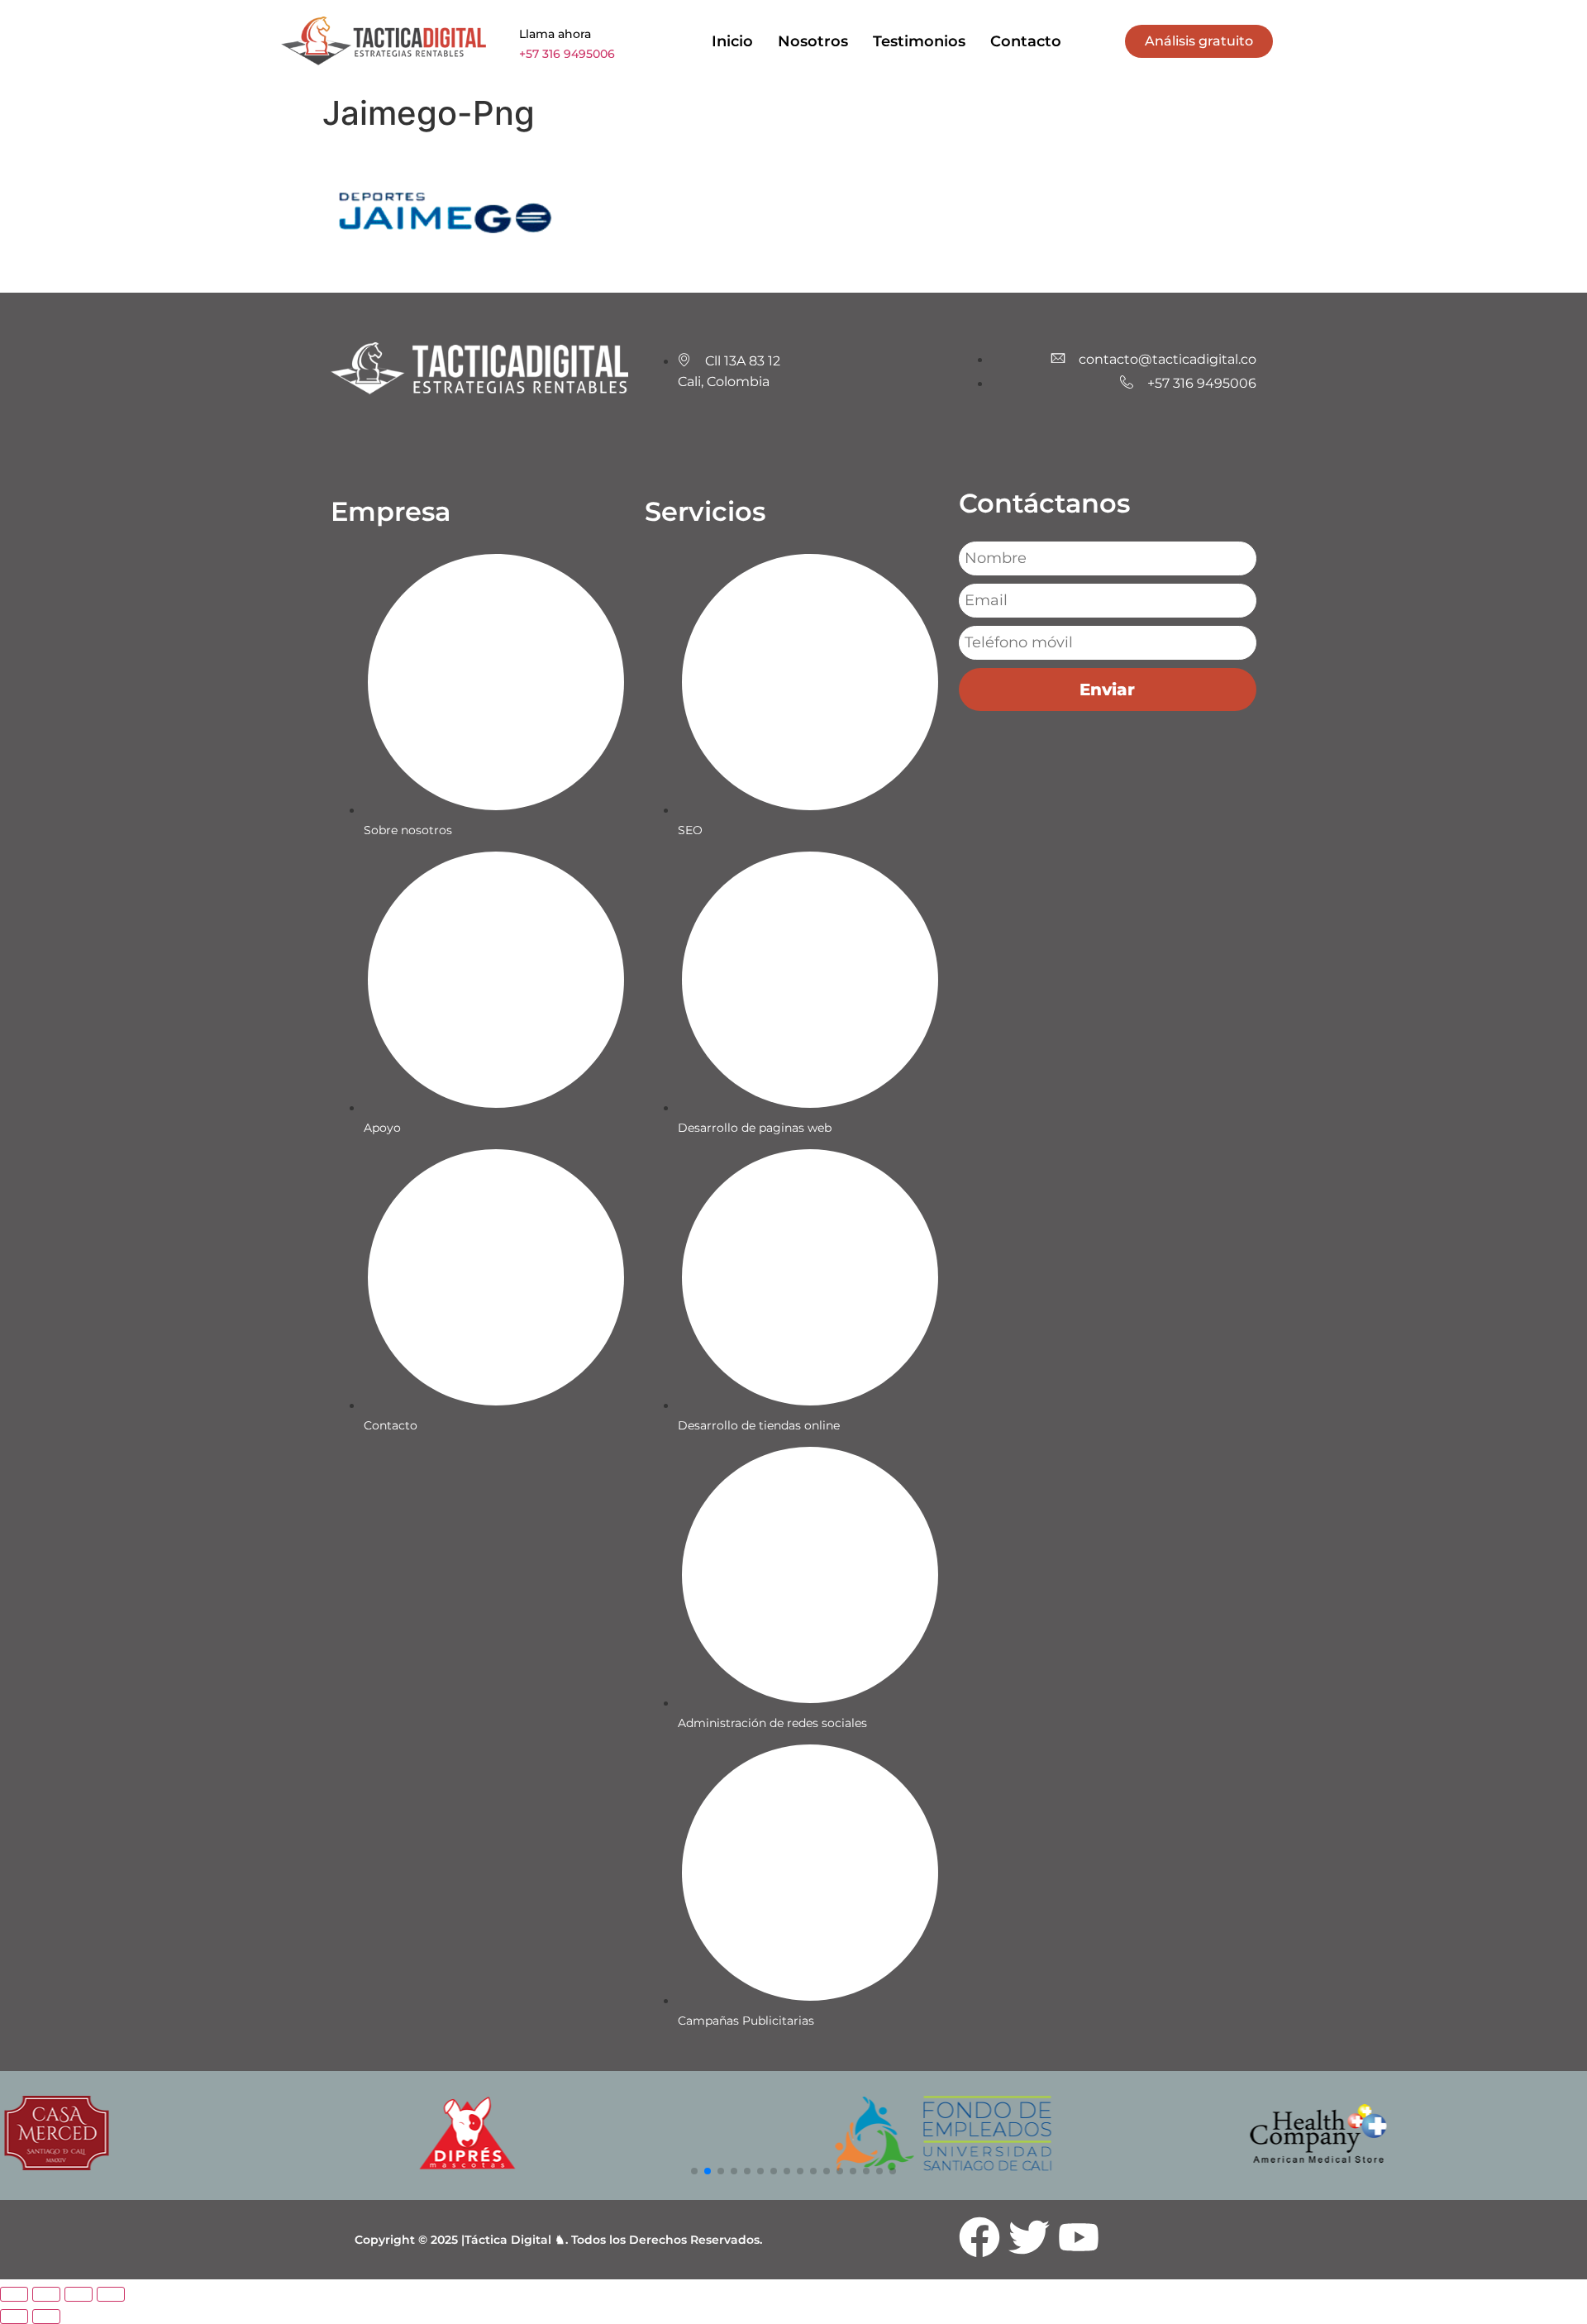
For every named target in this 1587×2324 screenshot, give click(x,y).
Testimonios (919, 41)
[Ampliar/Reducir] (14, 2294)
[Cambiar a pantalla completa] (46, 2294)
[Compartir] (79, 2294)
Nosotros (813, 41)
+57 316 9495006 (567, 54)
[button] (694, 2171)
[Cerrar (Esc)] (111, 2294)
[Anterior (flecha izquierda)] (14, 2317)
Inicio (732, 41)
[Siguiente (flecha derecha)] (46, 2317)
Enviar (1107, 690)
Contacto (1026, 41)
